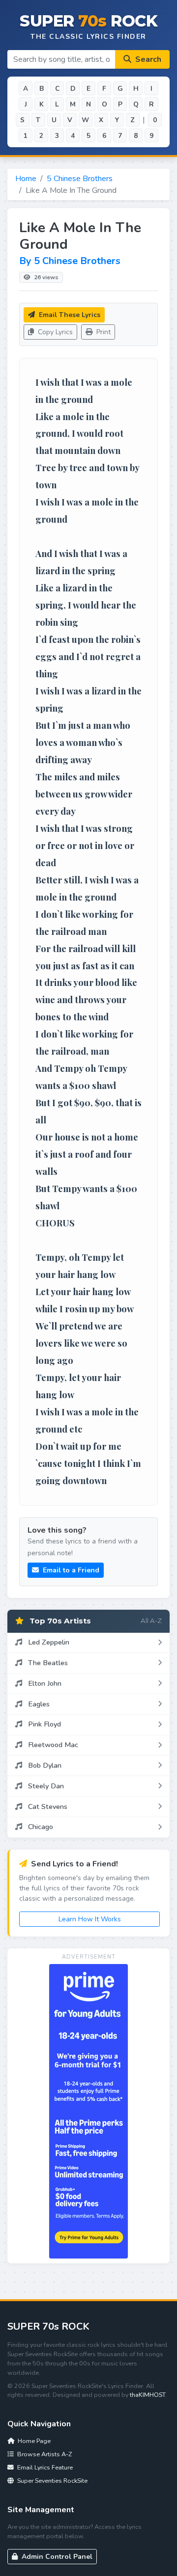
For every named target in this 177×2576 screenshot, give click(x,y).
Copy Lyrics (54, 332)
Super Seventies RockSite (52, 2481)
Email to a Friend (70, 1570)
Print (103, 332)
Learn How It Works (90, 1919)
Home (26, 179)
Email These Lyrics (69, 315)
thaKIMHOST (147, 2395)
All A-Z (151, 1620)
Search (147, 59)
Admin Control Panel (56, 2557)
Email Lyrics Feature (44, 2467)
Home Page (33, 2441)
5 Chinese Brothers (80, 179)
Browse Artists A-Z (44, 2454)
